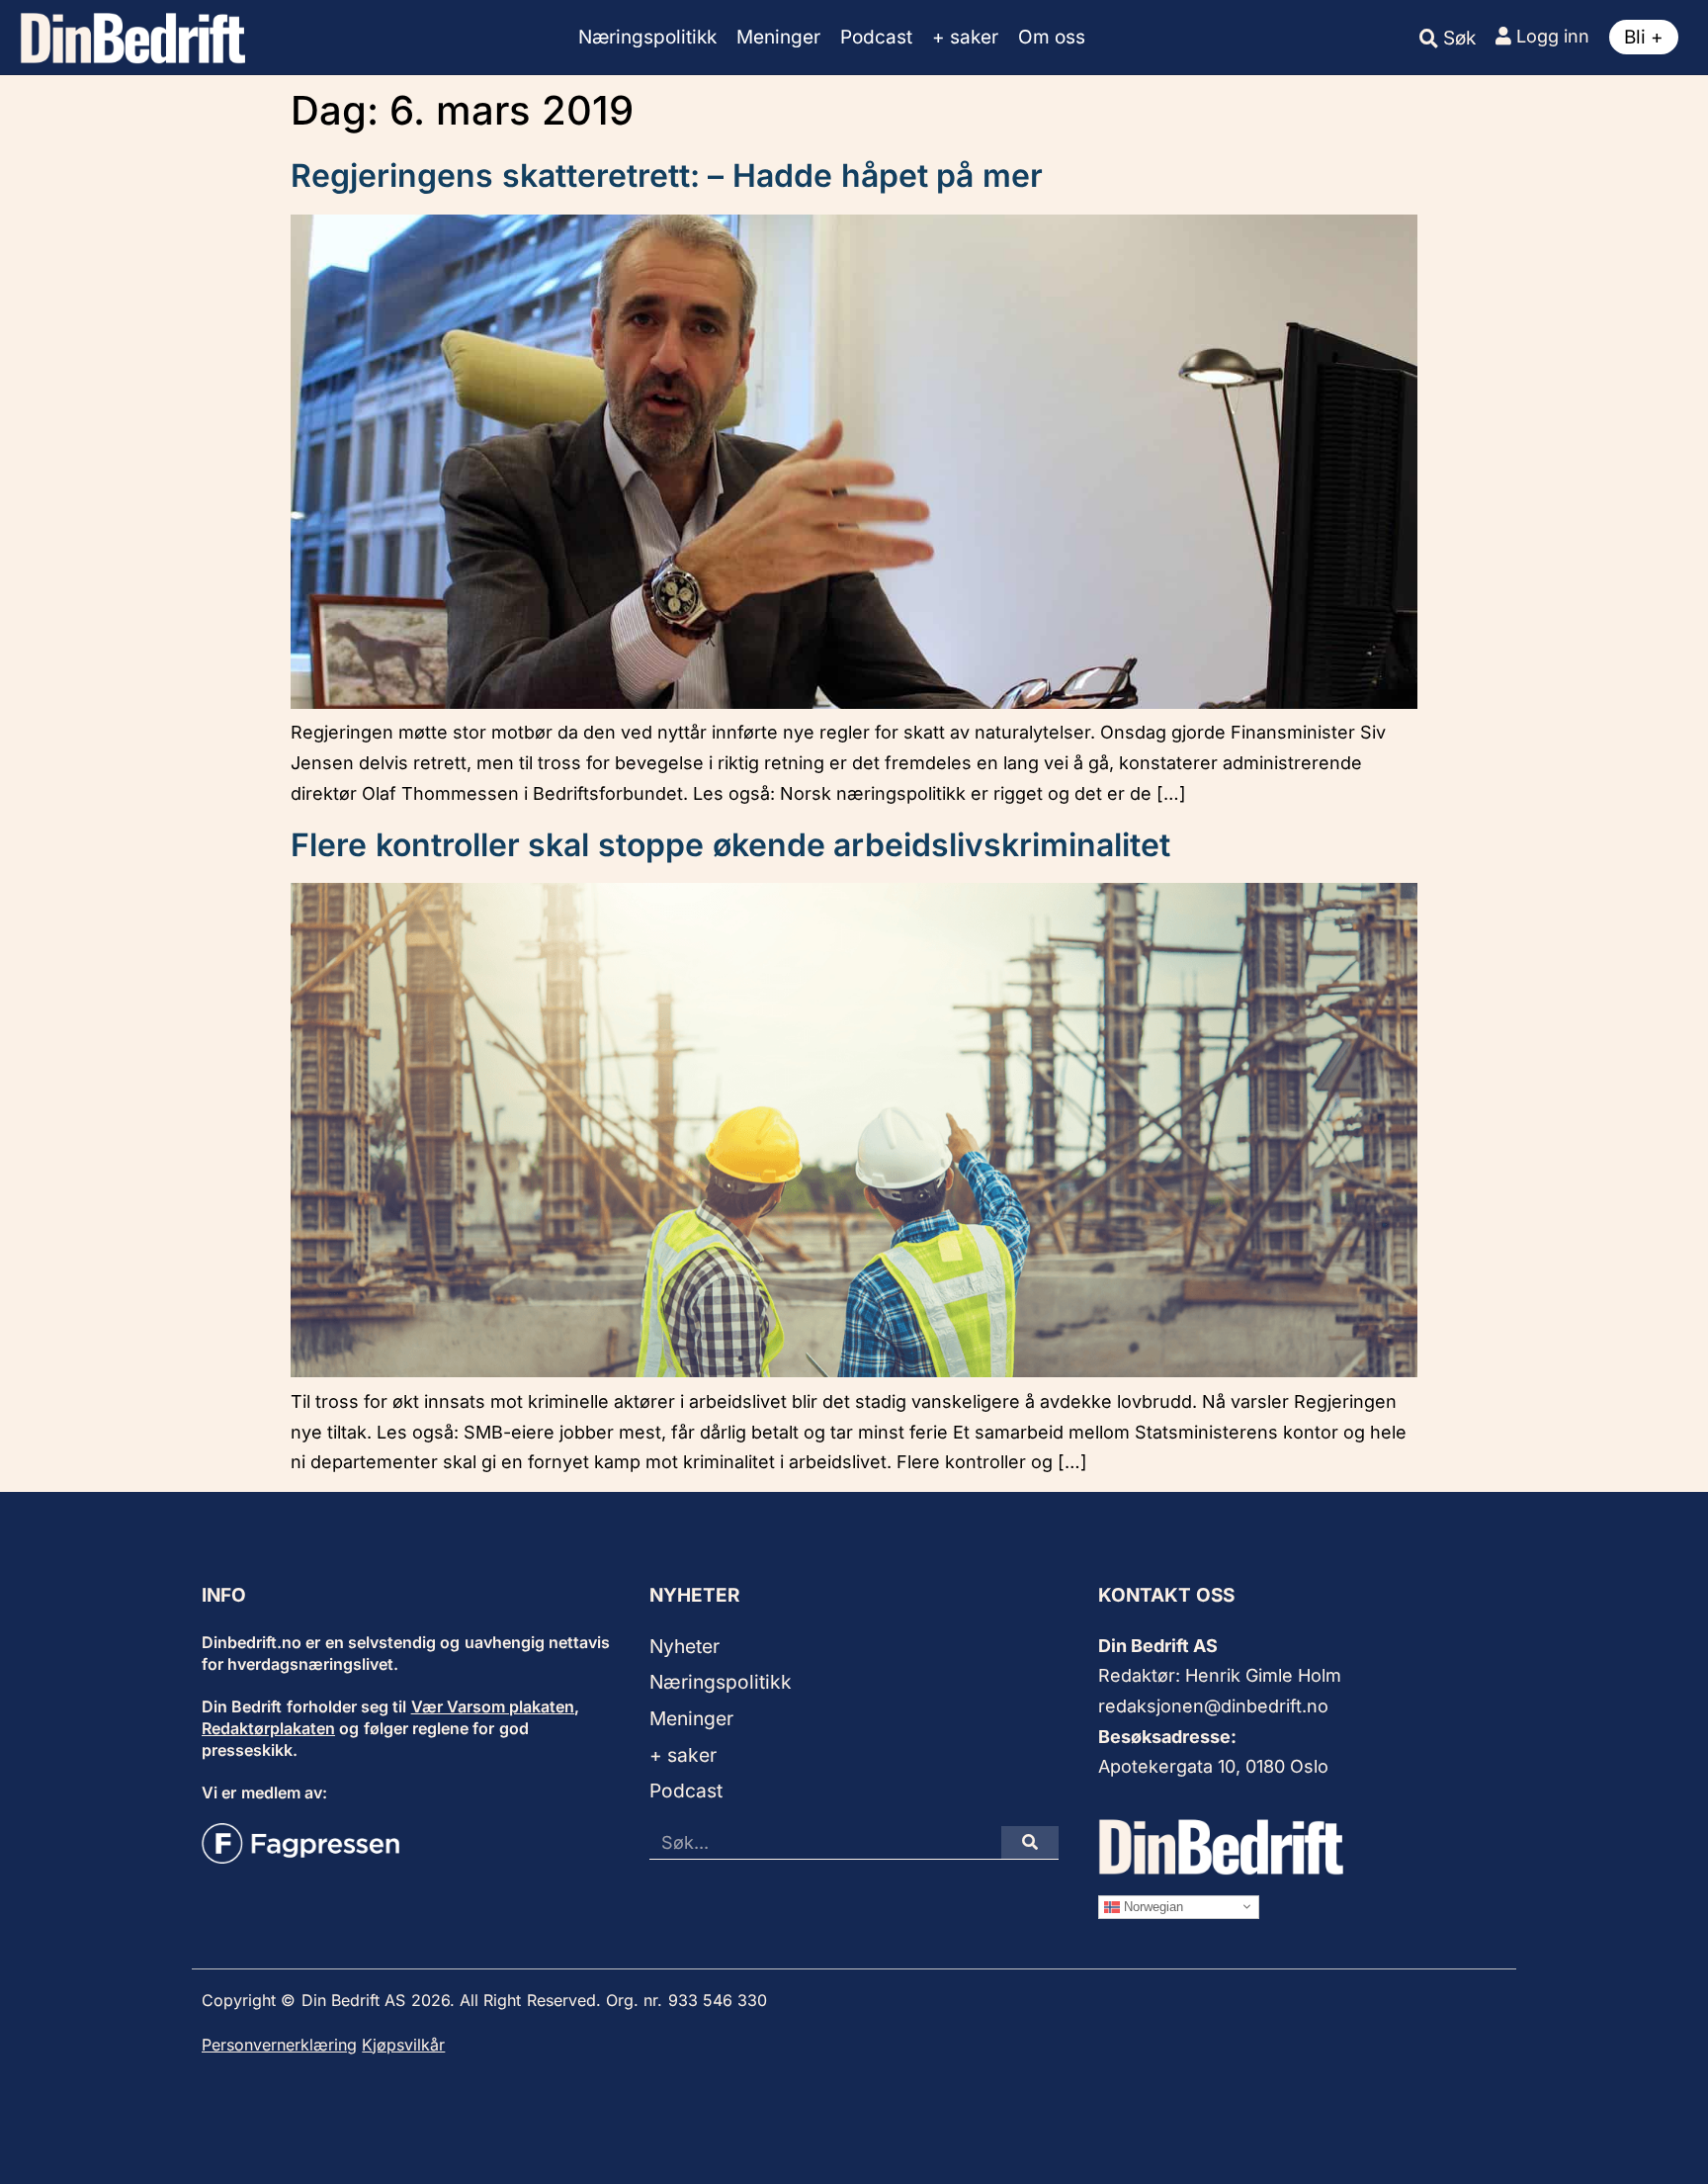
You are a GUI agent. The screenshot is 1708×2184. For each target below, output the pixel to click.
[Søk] (1030, 1842)
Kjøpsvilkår (403, 2045)
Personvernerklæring (279, 2045)
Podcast (876, 37)
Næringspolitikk (647, 37)
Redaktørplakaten (268, 1728)
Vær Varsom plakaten (493, 1706)
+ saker (965, 37)
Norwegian (1152, 1906)
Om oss (1052, 37)
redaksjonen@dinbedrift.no (1213, 1706)
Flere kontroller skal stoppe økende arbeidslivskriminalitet (730, 845)
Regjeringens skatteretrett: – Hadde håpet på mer (667, 175)
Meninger (778, 37)
